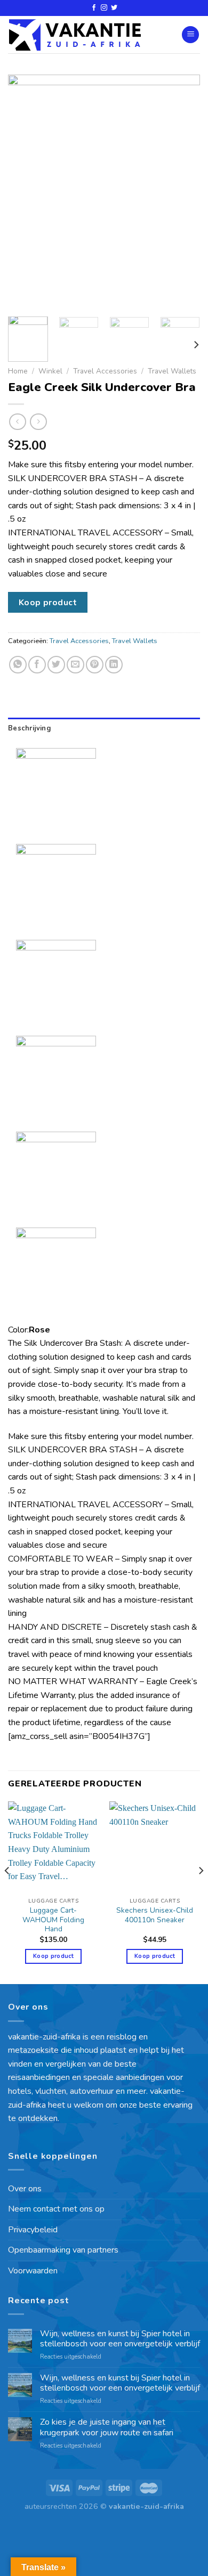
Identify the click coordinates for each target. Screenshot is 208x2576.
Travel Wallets (172, 371)
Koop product (48, 602)
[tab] (104, 728)
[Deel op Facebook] (37, 665)
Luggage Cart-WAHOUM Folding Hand (53, 1920)
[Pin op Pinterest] (95, 665)
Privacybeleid (33, 2230)
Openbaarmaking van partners (63, 2250)
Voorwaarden (33, 2271)
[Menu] (190, 35)
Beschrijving (29, 728)
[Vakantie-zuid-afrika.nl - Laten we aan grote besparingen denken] (75, 35)
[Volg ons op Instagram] (104, 8)
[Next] (183, 192)
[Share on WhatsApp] (18, 665)
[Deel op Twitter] (56, 665)
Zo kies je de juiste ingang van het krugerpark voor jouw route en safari (107, 2427)
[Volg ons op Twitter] (114, 8)
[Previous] (25, 192)
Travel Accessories (105, 371)
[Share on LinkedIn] (114, 665)
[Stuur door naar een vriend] (75, 665)
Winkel (50, 371)
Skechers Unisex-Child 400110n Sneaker (155, 1915)
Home (18, 371)
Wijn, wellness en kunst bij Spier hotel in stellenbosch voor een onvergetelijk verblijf (120, 2339)
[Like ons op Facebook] (94, 8)
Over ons (25, 2189)
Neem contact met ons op (56, 2209)
